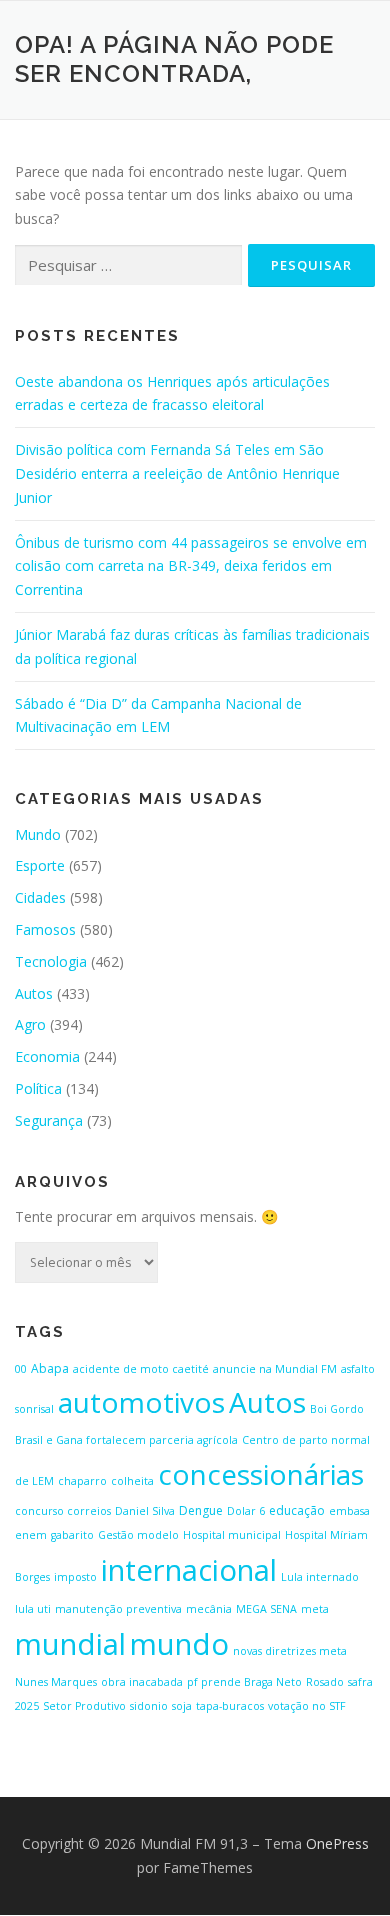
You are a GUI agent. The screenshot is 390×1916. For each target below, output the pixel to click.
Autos (34, 993)
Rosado (325, 1682)
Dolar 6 (246, 1511)
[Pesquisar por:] (128, 265)
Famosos (45, 929)
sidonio (149, 1706)
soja (182, 1706)
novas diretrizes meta (290, 1651)
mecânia (209, 1609)
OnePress (337, 1843)
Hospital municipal (232, 1535)
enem (31, 1535)
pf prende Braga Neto (244, 1682)
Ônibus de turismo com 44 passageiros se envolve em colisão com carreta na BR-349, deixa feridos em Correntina (191, 566)
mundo (179, 1644)
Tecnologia (51, 961)
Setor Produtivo (84, 1706)
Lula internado (320, 1577)
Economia (47, 1056)
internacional (189, 1570)
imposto (75, 1577)
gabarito (72, 1535)
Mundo (38, 834)
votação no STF (307, 1706)
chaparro (82, 1481)
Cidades (40, 897)
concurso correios (63, 1511)
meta (315, 1609)
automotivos (141, 1402)
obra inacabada (142, 1682)
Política (38, 1088)
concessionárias (261, 1474)
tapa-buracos (230, 1706)
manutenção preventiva (118, 1609)
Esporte (40, 865)
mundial (70, 1644)
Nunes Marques (56, 1682)
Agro (30, 1024)
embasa (349, 1511)
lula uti (33, 1609)
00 (21, 1369)
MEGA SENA (266, 1609)
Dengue (201, 1510)
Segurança (49, 1120)
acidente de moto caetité (141, 1369)
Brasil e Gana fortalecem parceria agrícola (126, 1440)
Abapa (50, 1368)
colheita (132, 1481)
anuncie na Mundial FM (275, 1369)
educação (297, 1510)
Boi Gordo (337, 1409)
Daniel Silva (145, 1511)
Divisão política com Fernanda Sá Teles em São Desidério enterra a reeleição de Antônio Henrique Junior (177, 473)
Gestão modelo (138, 1535)
